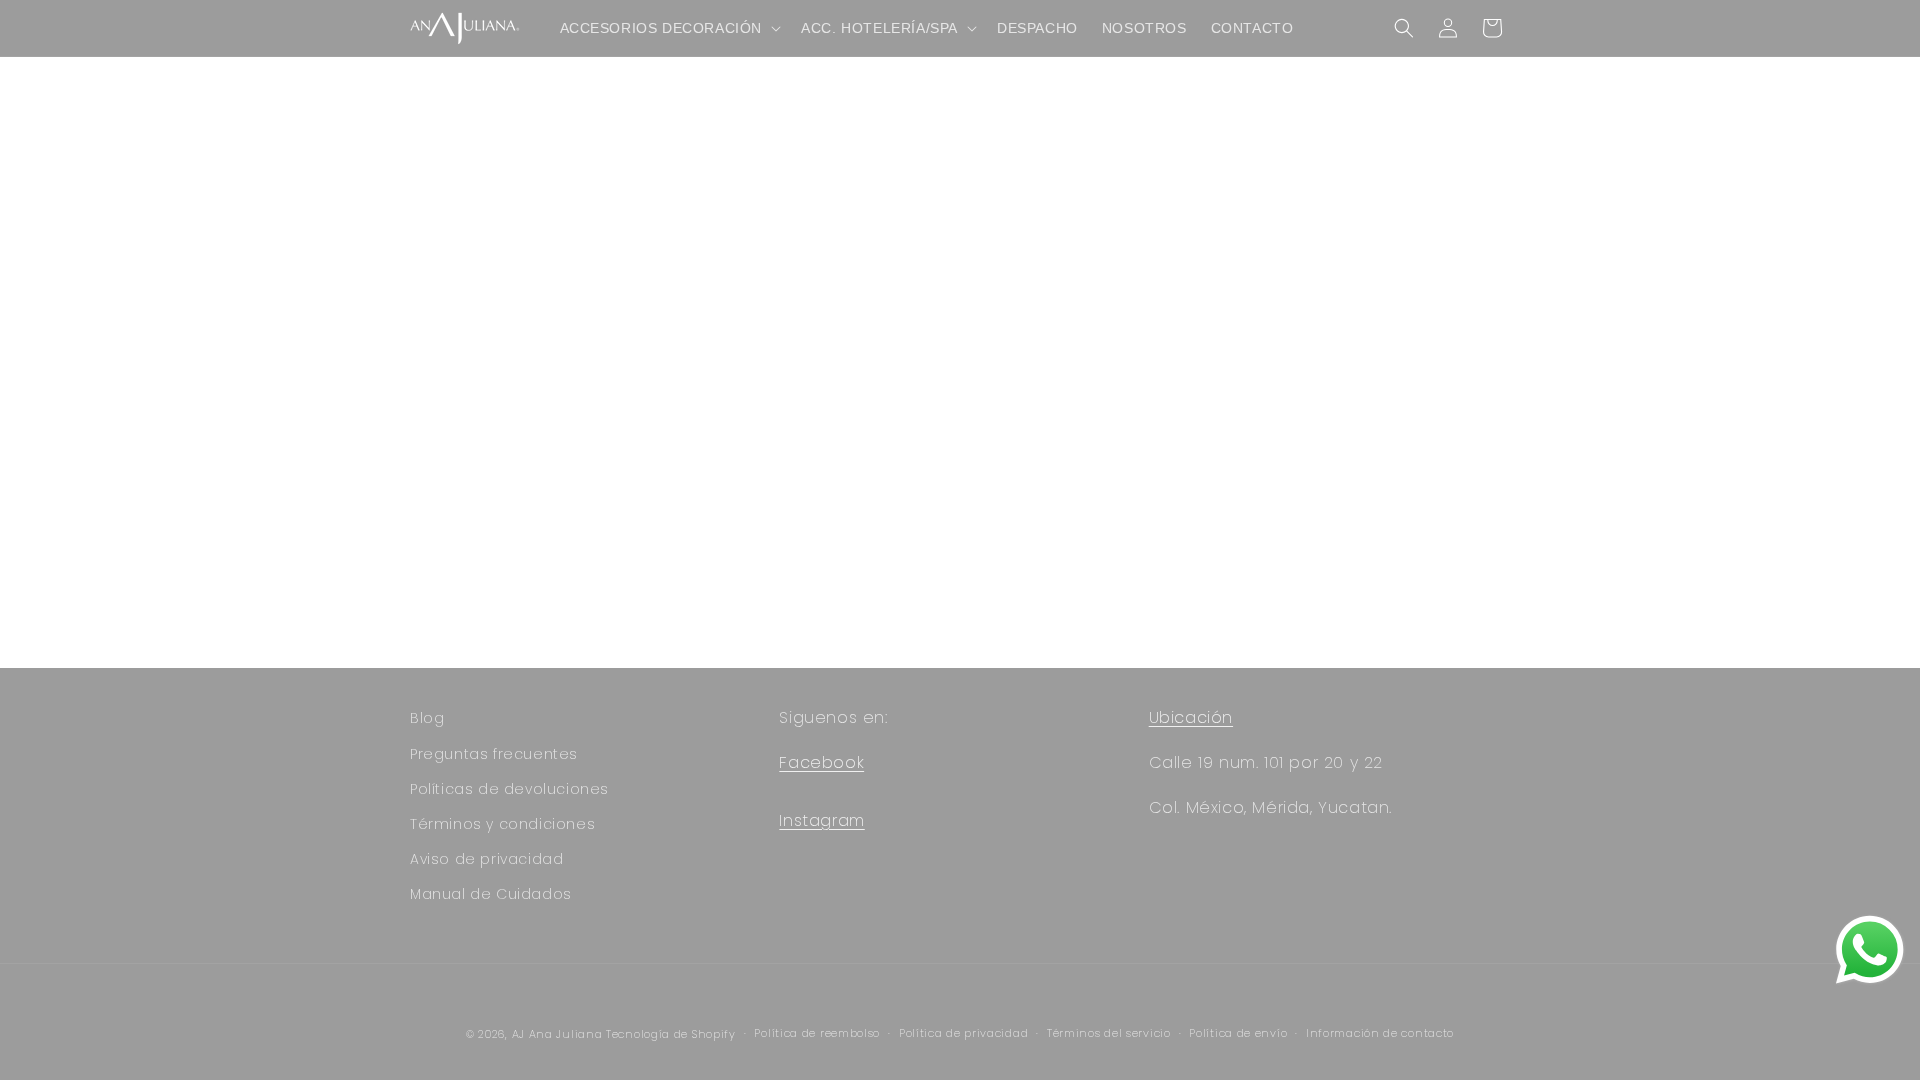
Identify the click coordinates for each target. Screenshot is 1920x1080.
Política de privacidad (963, 1033)
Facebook (821, 762)
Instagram (821, 820)
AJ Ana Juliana (557, 1034)
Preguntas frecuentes (494, 754)
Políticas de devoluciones (509, 789)
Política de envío (1238, 1033)
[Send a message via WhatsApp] (1870, 950)
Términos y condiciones (502, 824)
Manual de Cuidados (491, 894)
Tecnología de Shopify (671, 1034)
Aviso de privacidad (486, 859)
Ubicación (1191, 717)
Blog (427, 718)
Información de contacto (1380, 1033)
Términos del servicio (1109, 1033)
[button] (669, 28)
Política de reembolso (817, 1033)
